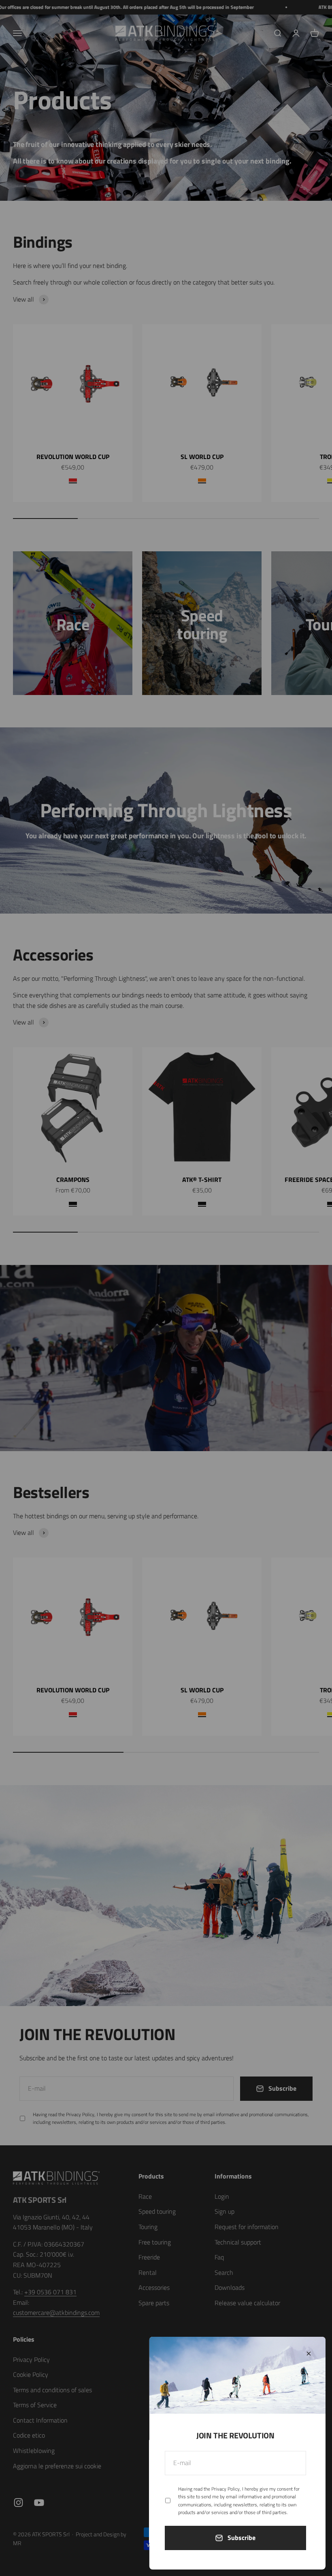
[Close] (309, 2354)
